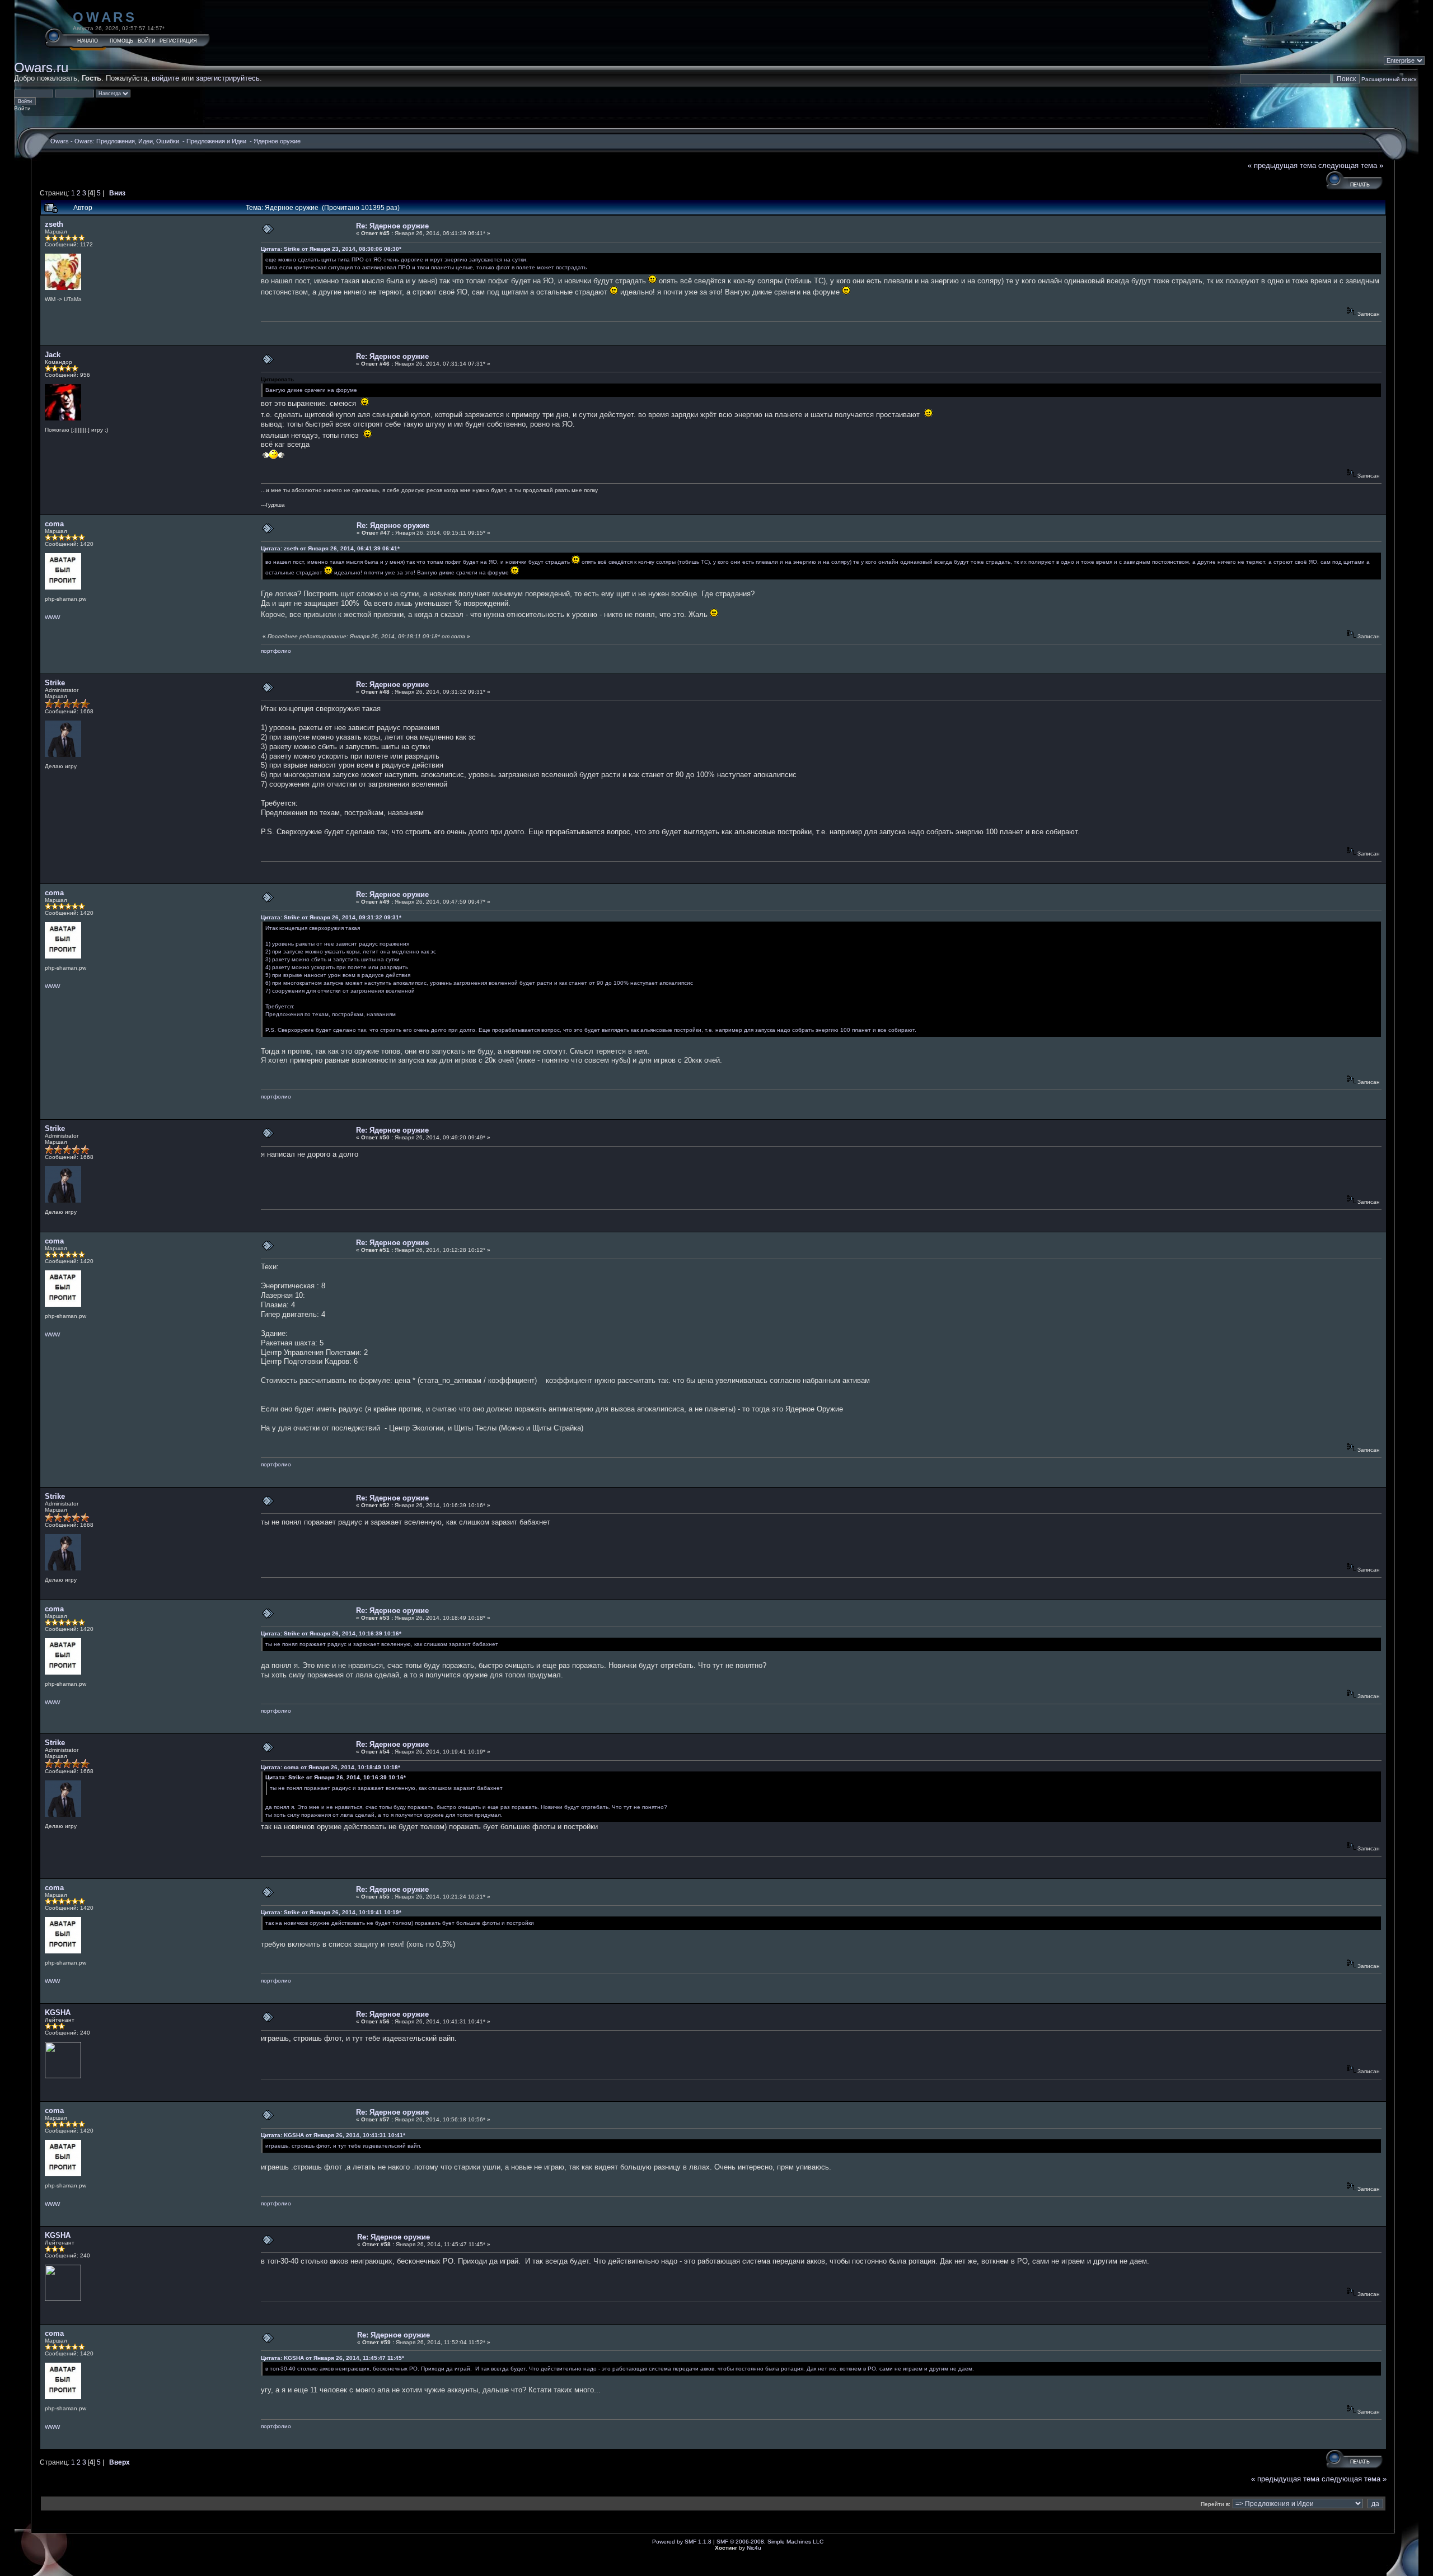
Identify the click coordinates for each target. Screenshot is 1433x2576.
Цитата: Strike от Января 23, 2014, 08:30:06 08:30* (331, 249)
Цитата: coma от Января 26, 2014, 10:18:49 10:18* (331, 1767)
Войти (146, 41)
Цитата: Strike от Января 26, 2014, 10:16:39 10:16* (331, 1633)
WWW (52, 617)
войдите (165, 78)
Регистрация (178, 41)
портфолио (276, 651)
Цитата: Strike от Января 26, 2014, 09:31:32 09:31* (331, 917)
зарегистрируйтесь (228, 78)
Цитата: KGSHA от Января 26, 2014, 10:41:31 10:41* (333, 2135)
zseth (54, 224)
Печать (1360, 185)
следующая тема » (1351, 165)
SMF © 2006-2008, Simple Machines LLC (770, 2542)
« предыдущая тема (1282, 165)
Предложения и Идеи (217, 141)
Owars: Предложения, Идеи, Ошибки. (128, 141)
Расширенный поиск (1389, 79)
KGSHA (58, 2012)
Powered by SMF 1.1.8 (682, 2542)
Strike (55, 683)
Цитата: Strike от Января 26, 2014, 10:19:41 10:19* (331, 1912)
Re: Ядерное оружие (392, 226)
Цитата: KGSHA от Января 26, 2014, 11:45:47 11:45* (333, 2358)
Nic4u (754, 2548)
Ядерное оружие (277, 141)
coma (54, 524)
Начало (88, 41)
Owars (105, 17)
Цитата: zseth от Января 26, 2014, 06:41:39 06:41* (330, 548)
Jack (53, 355)
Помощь (121, 41)
